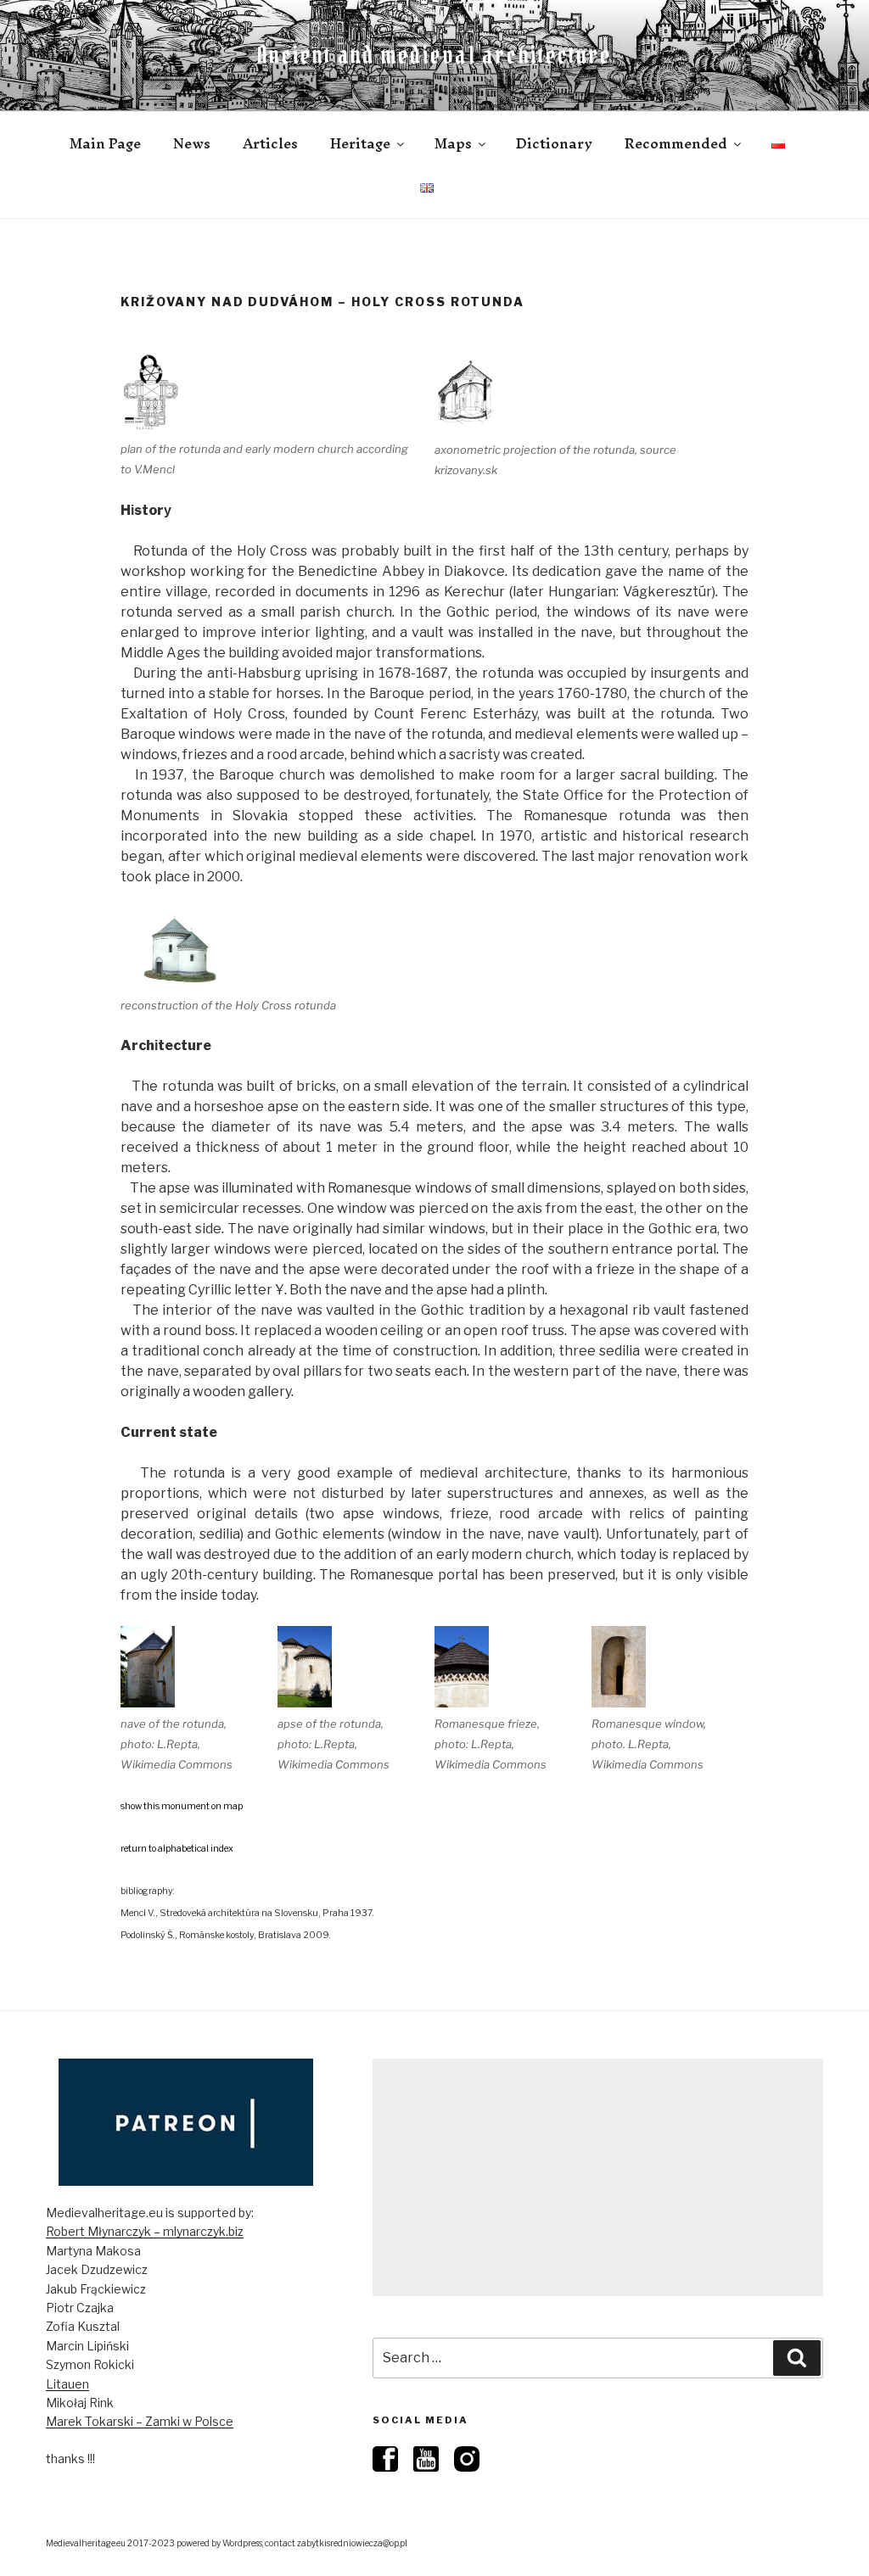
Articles (270, 143)
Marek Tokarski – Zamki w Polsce (140, 2421)
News (192, 143)
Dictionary (554, 143)
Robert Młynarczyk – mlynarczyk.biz (145, 2231)
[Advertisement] (598, 2177)
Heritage (360, 143)
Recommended (676, 143)
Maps (453, 143)
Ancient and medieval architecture (434, 55)
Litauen (67, 2384)
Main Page (105, 143)
